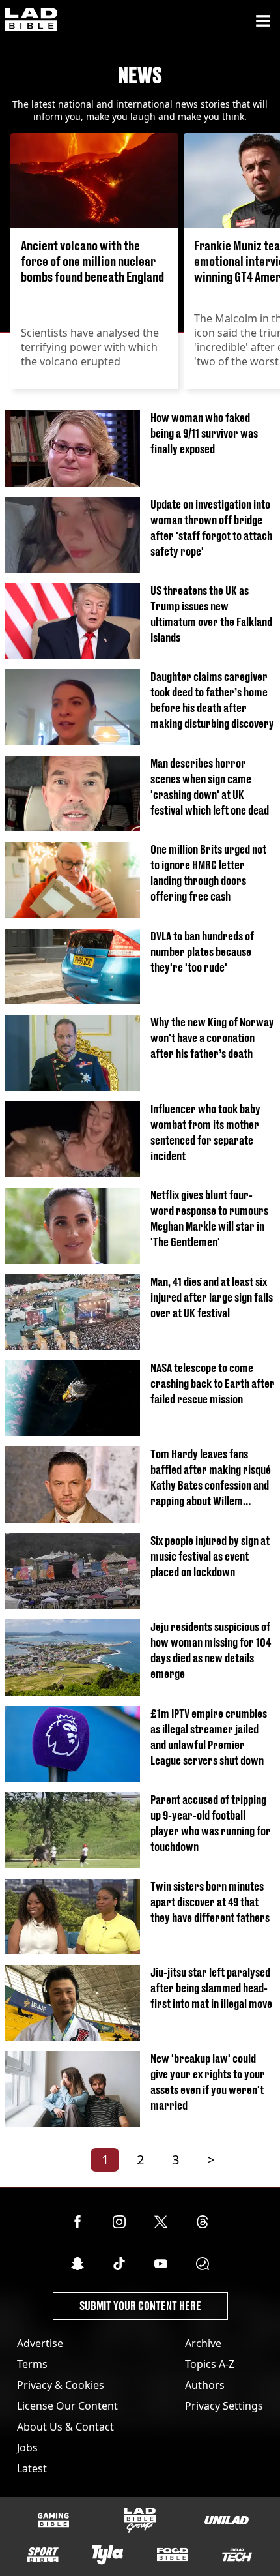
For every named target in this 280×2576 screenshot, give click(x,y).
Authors (205, 2385)
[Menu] (263, 21)
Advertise (40, 2343)
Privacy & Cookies (61, 2385)
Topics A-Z (210, 2364)
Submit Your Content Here (140, 2306)
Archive (203, 2343)
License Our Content (67, 2406)
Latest (32, 2468)
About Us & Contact (65, 2427)
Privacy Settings (224, 2406)
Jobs (27, 2448)
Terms (32, 2364)
